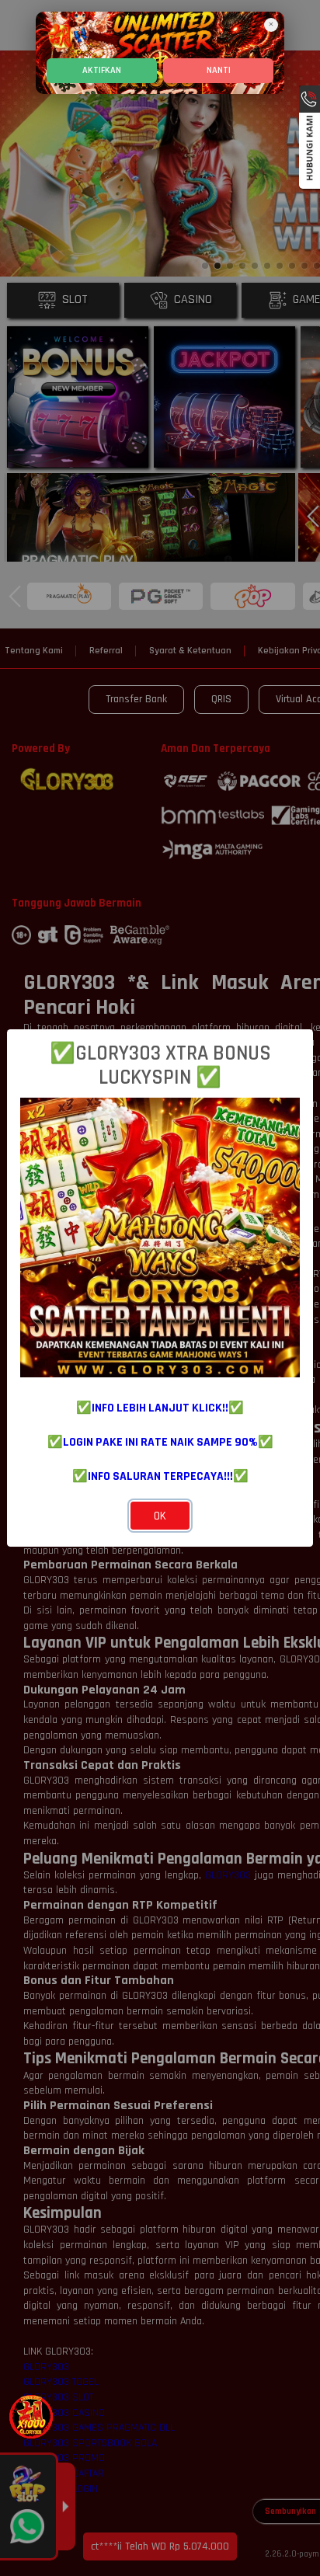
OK (160, 1516)
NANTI (219, 70)
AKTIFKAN (102, 70)
